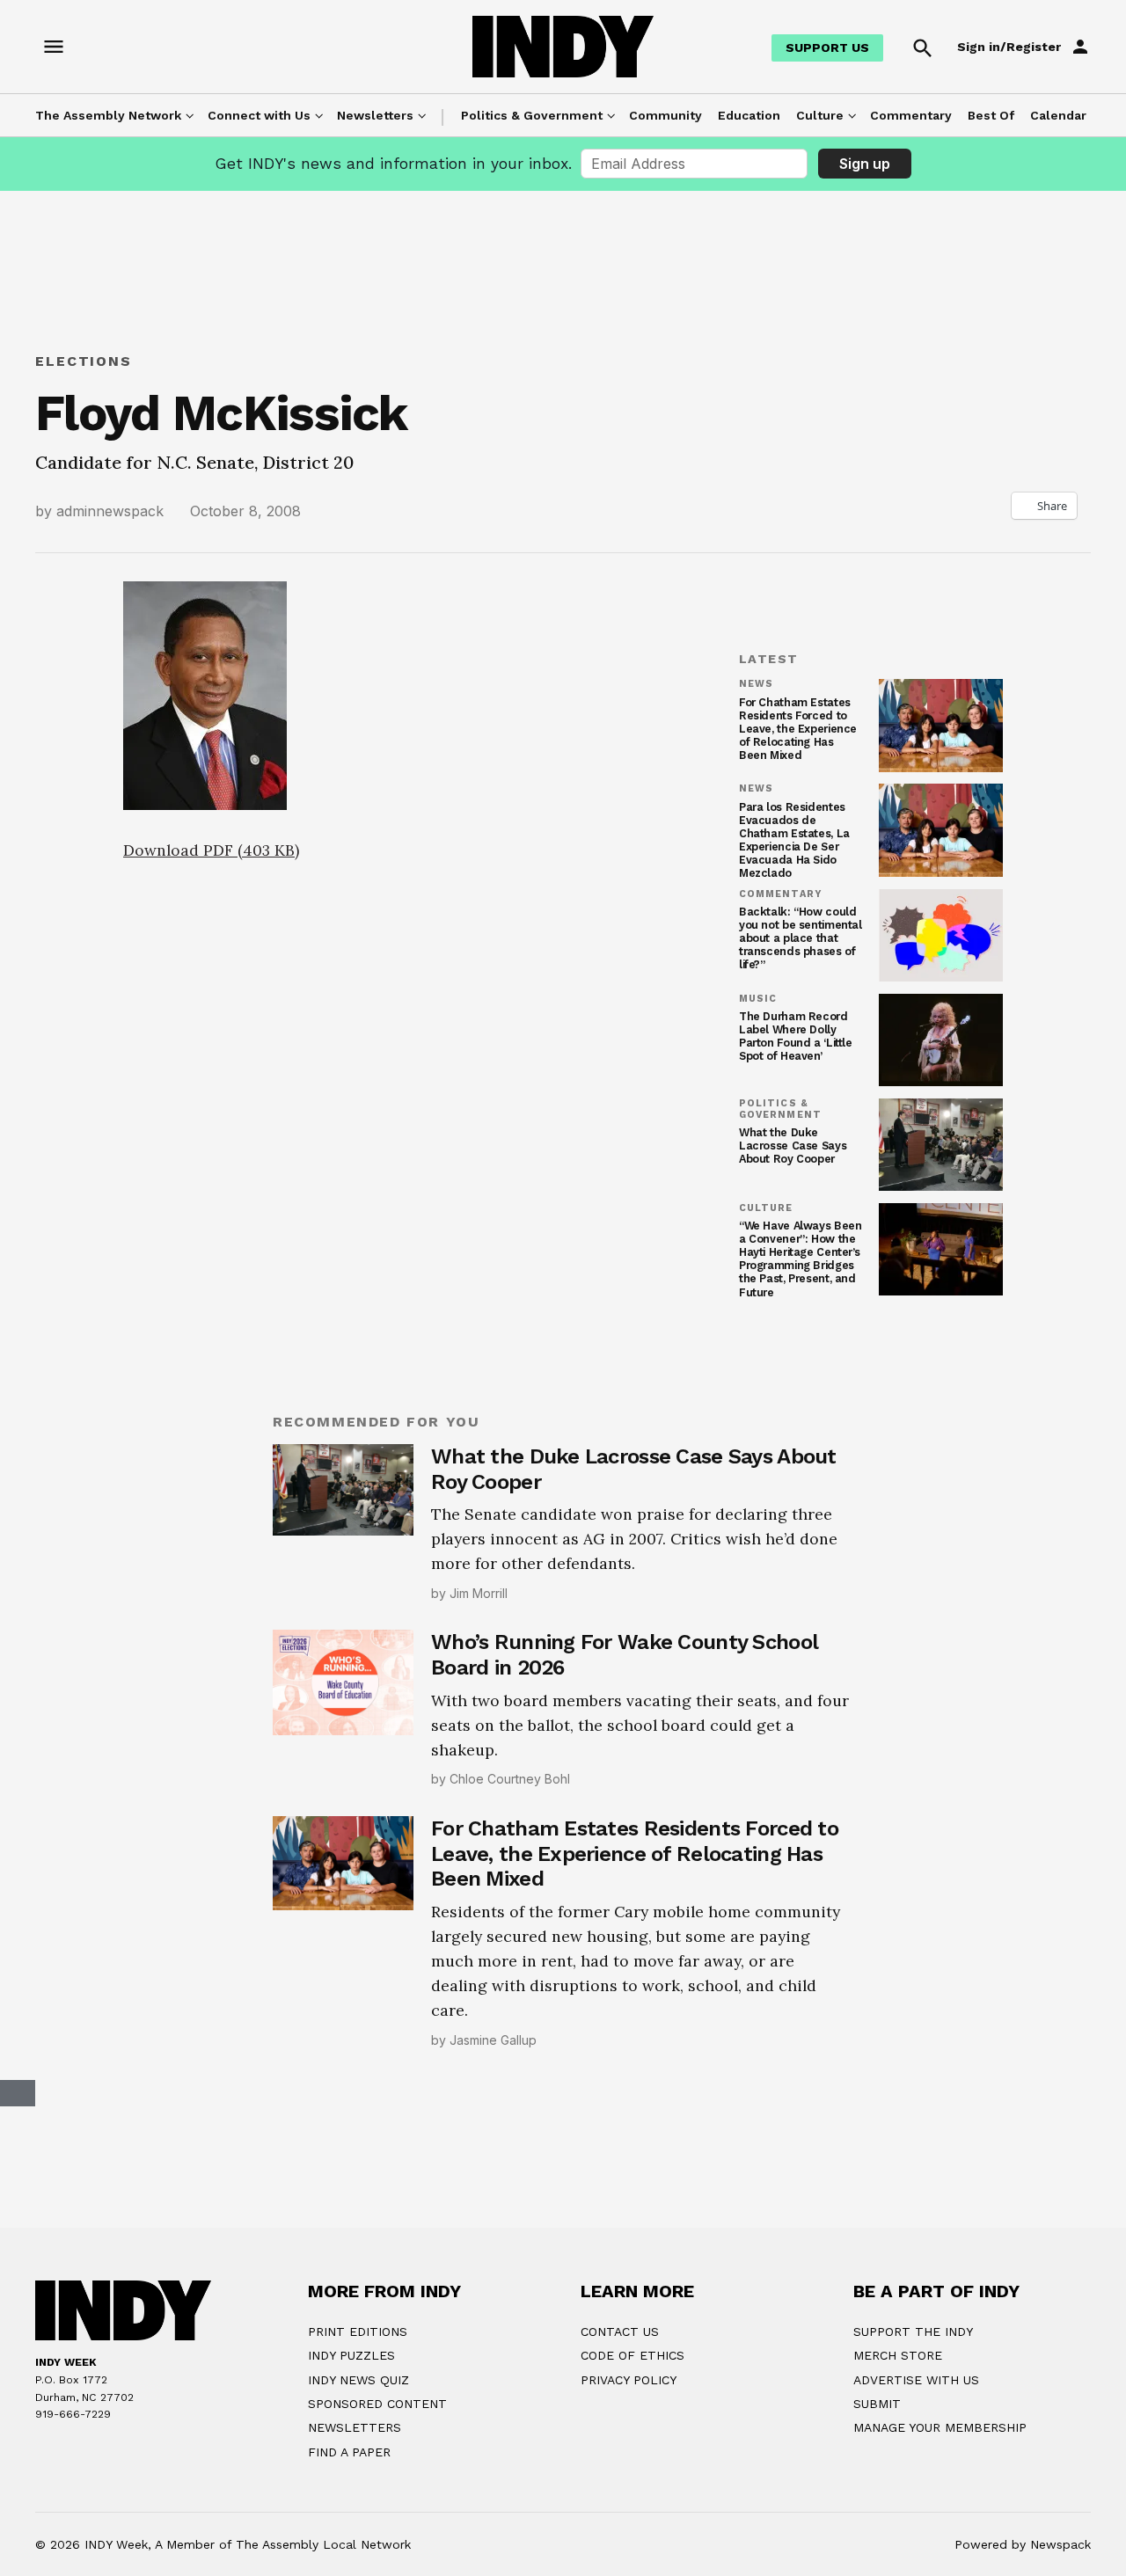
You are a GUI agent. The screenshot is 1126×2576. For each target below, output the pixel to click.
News (756, 684)
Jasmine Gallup (493, 2040)
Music (758, 999)
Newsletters (375, 115)
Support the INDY (913, 2523)
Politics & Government (532, 115)
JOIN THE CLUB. (652, 2293)
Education (749, 115)
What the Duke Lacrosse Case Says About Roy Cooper (793, 1146)
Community (665, 115)
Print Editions (358, 2523)
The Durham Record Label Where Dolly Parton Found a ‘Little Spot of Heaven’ (796, 1036)
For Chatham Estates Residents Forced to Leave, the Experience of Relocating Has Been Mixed (798, 729)
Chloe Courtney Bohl (510, 1779)
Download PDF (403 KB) (211, 850)
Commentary (911, 115)
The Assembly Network (108, 115)
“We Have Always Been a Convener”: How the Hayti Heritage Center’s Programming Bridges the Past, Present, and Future (800, 1259)
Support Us (827, 47)
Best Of (991, 115)
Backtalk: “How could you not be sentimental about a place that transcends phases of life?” (801, 938)
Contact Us (620, 2523)
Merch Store (898, 2548)
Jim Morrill (479, 1593)
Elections (84, 361)
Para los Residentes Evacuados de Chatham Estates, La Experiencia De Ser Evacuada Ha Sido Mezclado (794, 840)
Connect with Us (259, 115)
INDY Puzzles (351, 2548)
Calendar (1058, 115)
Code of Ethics (632, 2548)
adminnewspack (110, 511)
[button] (413, 1000)
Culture (820, 115)
